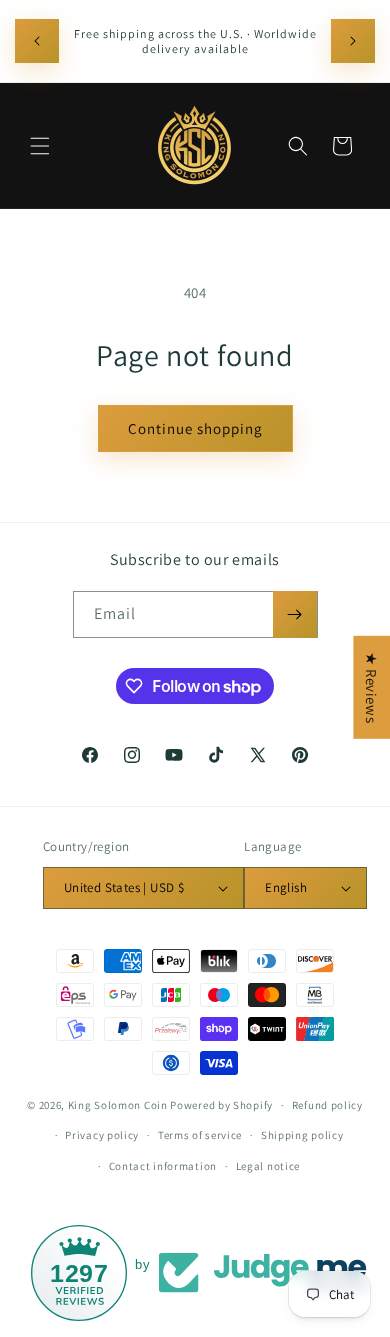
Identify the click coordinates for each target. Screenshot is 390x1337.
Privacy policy (102, 1135)
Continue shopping (195, 428)
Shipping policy (302, 1135)
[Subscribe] (295, 614)
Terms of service (200, 1135)
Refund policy (327, 1105)
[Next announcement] (353, 41)
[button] (40, 146)
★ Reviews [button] (371, 686)
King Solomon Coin (118, 1105)
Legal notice (268, 1166)
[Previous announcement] (37, 41)
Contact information (163, 1166)
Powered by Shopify (221, 1105)
